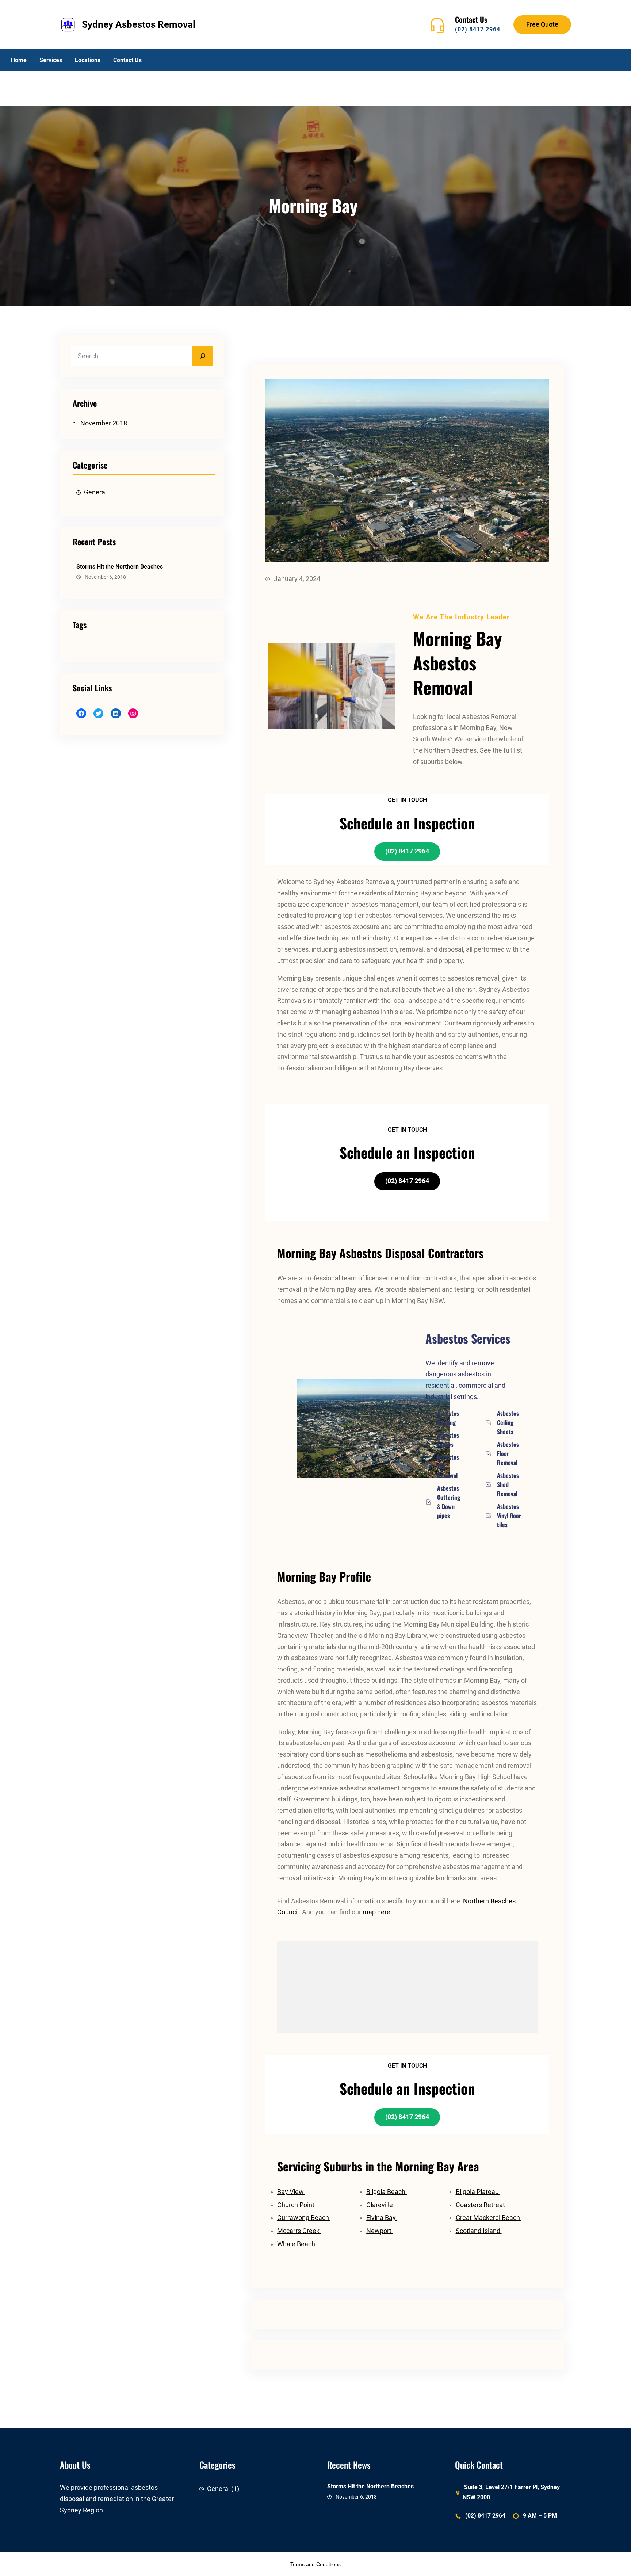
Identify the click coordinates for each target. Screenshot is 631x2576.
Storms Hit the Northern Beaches (120, 567)
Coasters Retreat (481, 2205)
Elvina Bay (382, 2218)
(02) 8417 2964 (478, 29)
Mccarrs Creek (299, 2231)
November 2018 (104, 423)
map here (376, 1912)
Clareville (380, 2205)
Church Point (297, 2205)
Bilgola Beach (387, 2192)
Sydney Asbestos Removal (139, 24)
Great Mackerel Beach (489, 2218)
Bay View (291, 2192)
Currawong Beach (304, 2218)
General (95, 492)
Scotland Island (479, 2231)
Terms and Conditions (315, 2564)
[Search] (203, 356)
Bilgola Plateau (478, 2192)
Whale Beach (297, 2244)
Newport (380, 2231)
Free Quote (542, 24)
